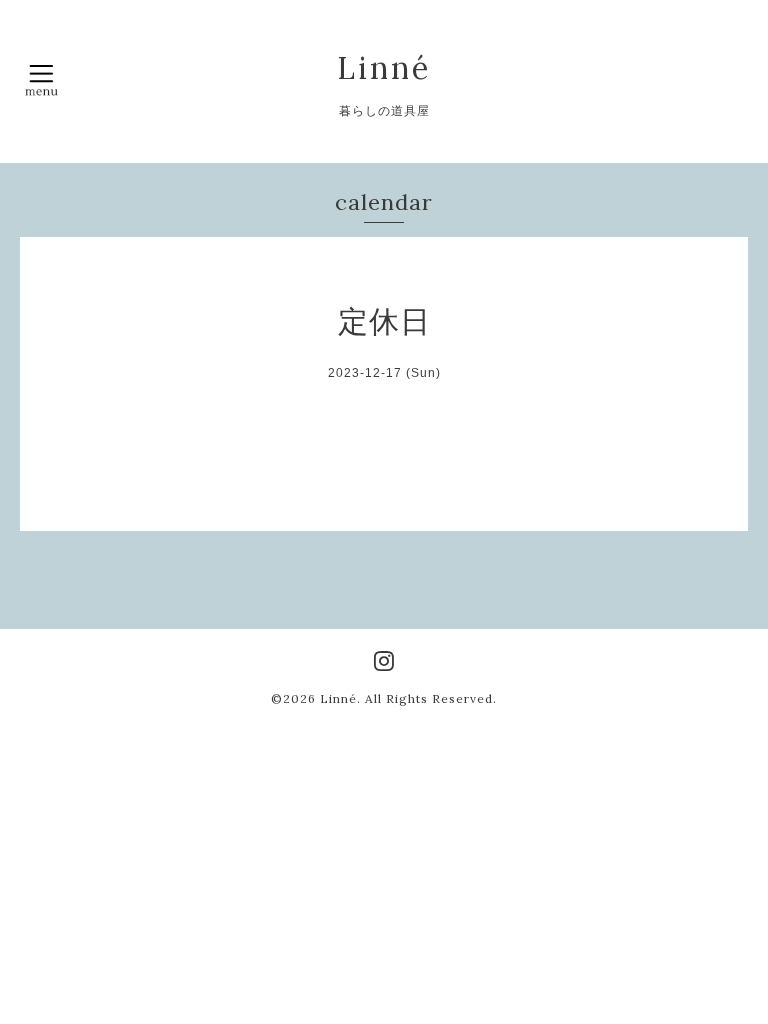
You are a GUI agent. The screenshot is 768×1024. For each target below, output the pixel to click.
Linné (384, 68)
